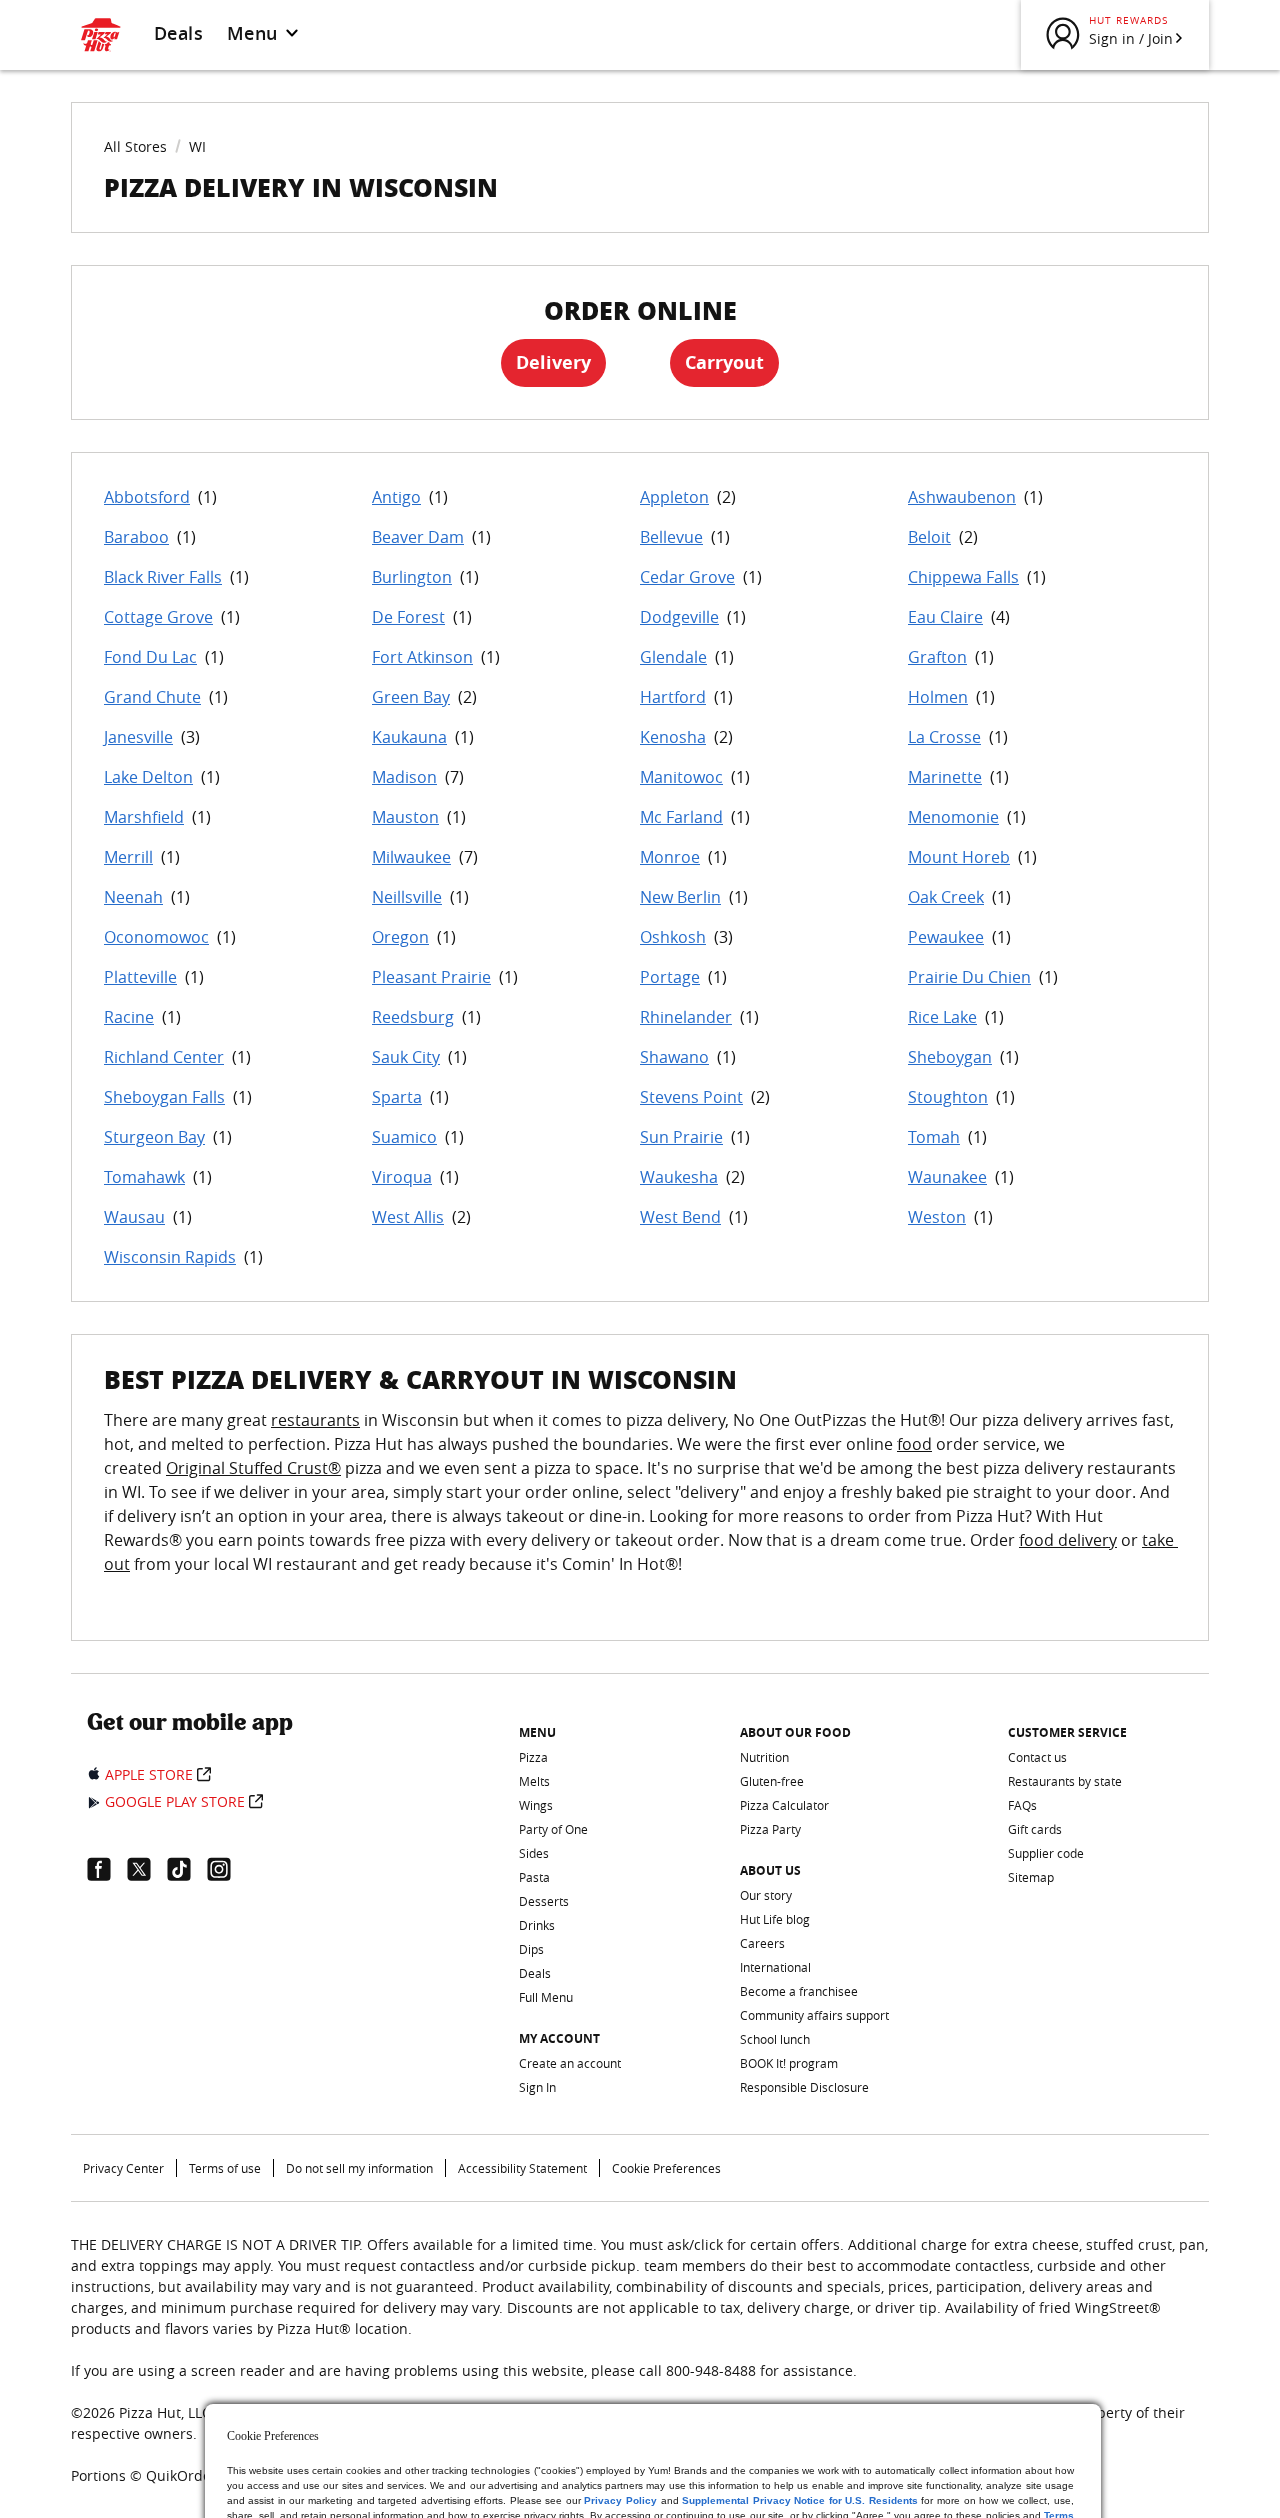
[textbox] (640, 1504)
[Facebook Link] (107, 1869)
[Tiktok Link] (187, 1869)
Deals (178, 33)
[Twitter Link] (147, 1869)
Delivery (553, 362)
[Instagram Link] (227, 1869)
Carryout (724, 362)
